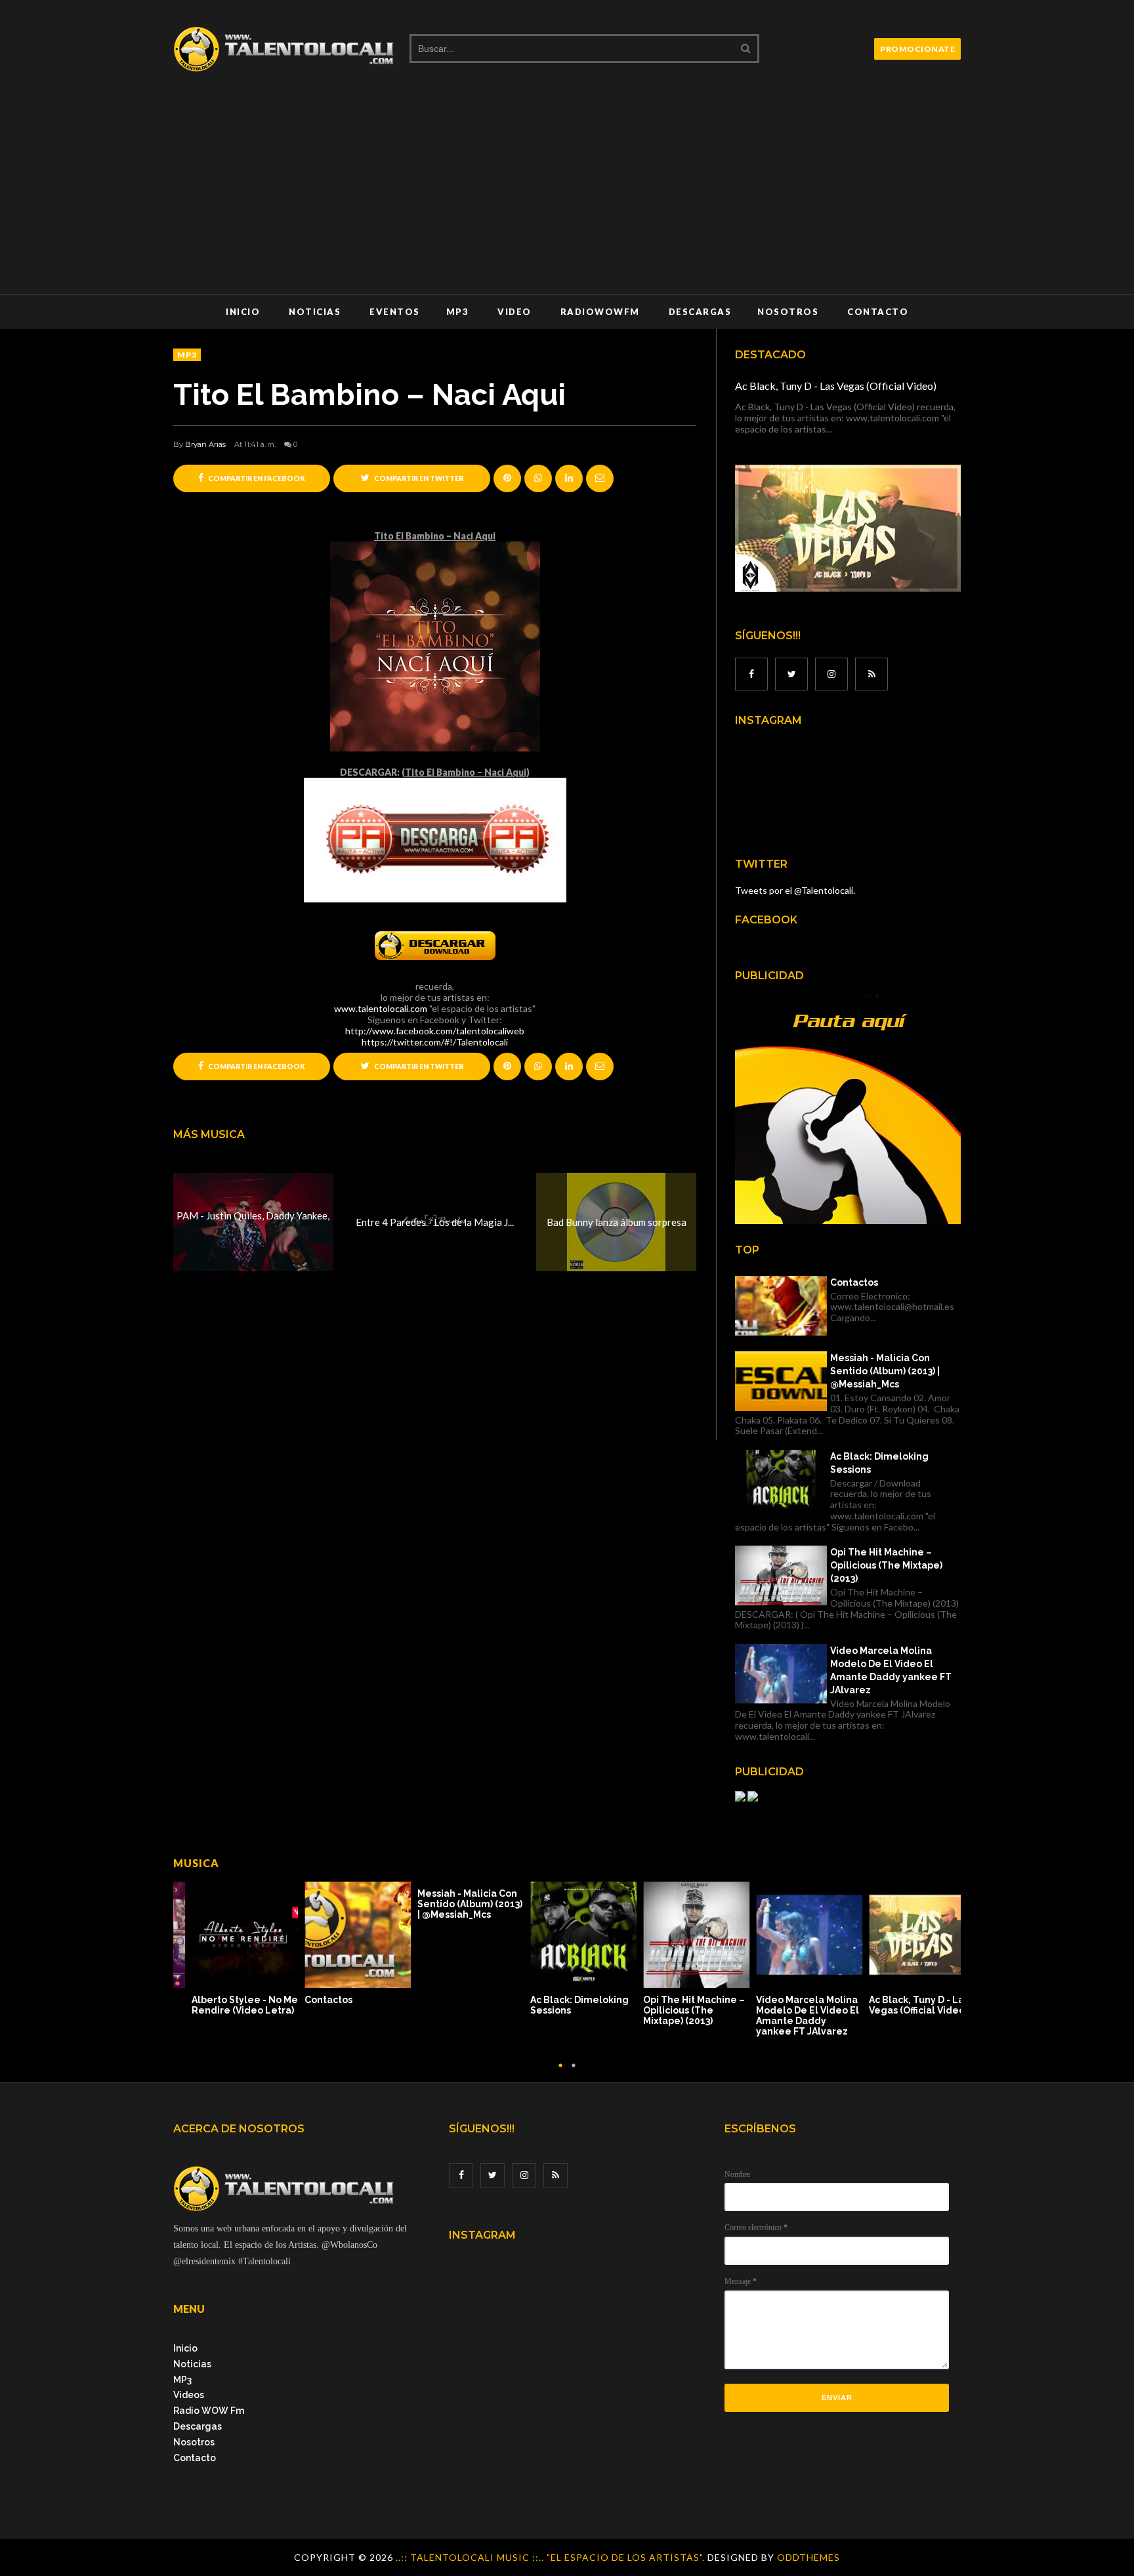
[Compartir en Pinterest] (600, 478)
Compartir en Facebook (256, 478)
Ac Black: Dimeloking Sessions (879, 1463)
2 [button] (574, 2072)
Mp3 (187, 355)
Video (514, 312)
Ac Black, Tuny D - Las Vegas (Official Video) (836, 386)
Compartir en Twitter (418, 478)
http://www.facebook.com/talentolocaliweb (435, 1031)
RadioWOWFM (600, 312)
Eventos (395, 312)
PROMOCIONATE (917, 49)
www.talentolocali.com (381, 1008)
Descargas (700, 312)
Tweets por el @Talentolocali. (795, 890)
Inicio (243, 312)
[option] (230, 1945)
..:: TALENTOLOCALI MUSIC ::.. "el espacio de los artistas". (552, 2557)
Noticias (315, 312)
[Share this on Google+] (507, 478)
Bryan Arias (205, 444)
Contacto (878, 312)
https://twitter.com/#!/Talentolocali (435, 1042)
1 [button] (560, 2072)
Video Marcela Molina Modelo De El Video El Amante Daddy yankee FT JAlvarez (891, 1670)
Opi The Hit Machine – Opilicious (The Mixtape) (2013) (886, 1565)
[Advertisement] (567, 196)
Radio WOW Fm (209, 2411)
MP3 (458, 312)
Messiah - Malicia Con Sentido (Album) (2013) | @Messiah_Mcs (885, 1371)
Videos (189, 2395)
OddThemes (808, 2557)
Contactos (854, 1282)
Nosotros (788, 312)
